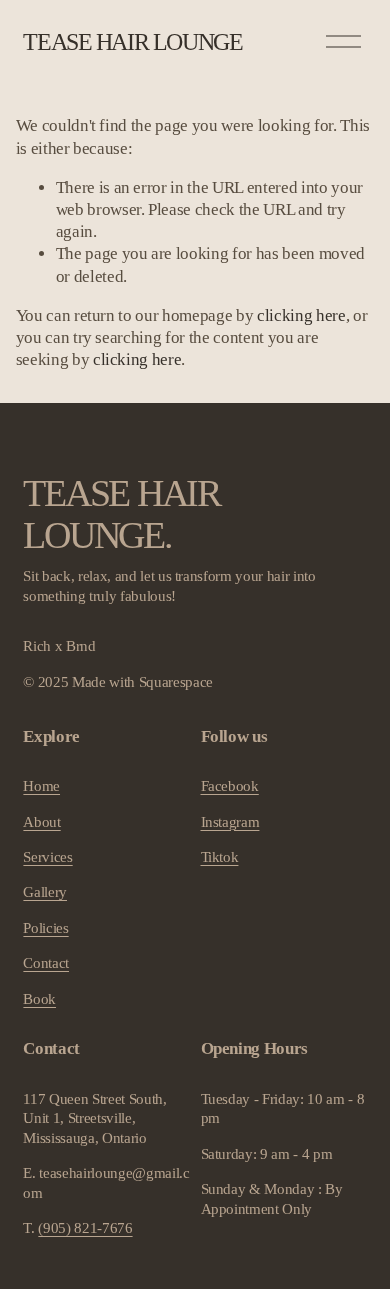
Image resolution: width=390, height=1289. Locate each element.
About (41, 822)
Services (47, 857)
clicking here (301, 315)
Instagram (230, 822)
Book (39, 999)
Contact (46, 963)
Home (41, 786)
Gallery (45, 892)
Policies (45, 928)
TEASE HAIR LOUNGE (132, 42)
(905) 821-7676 (85, 1228)
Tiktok (220, 857)
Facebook (230, 786)
